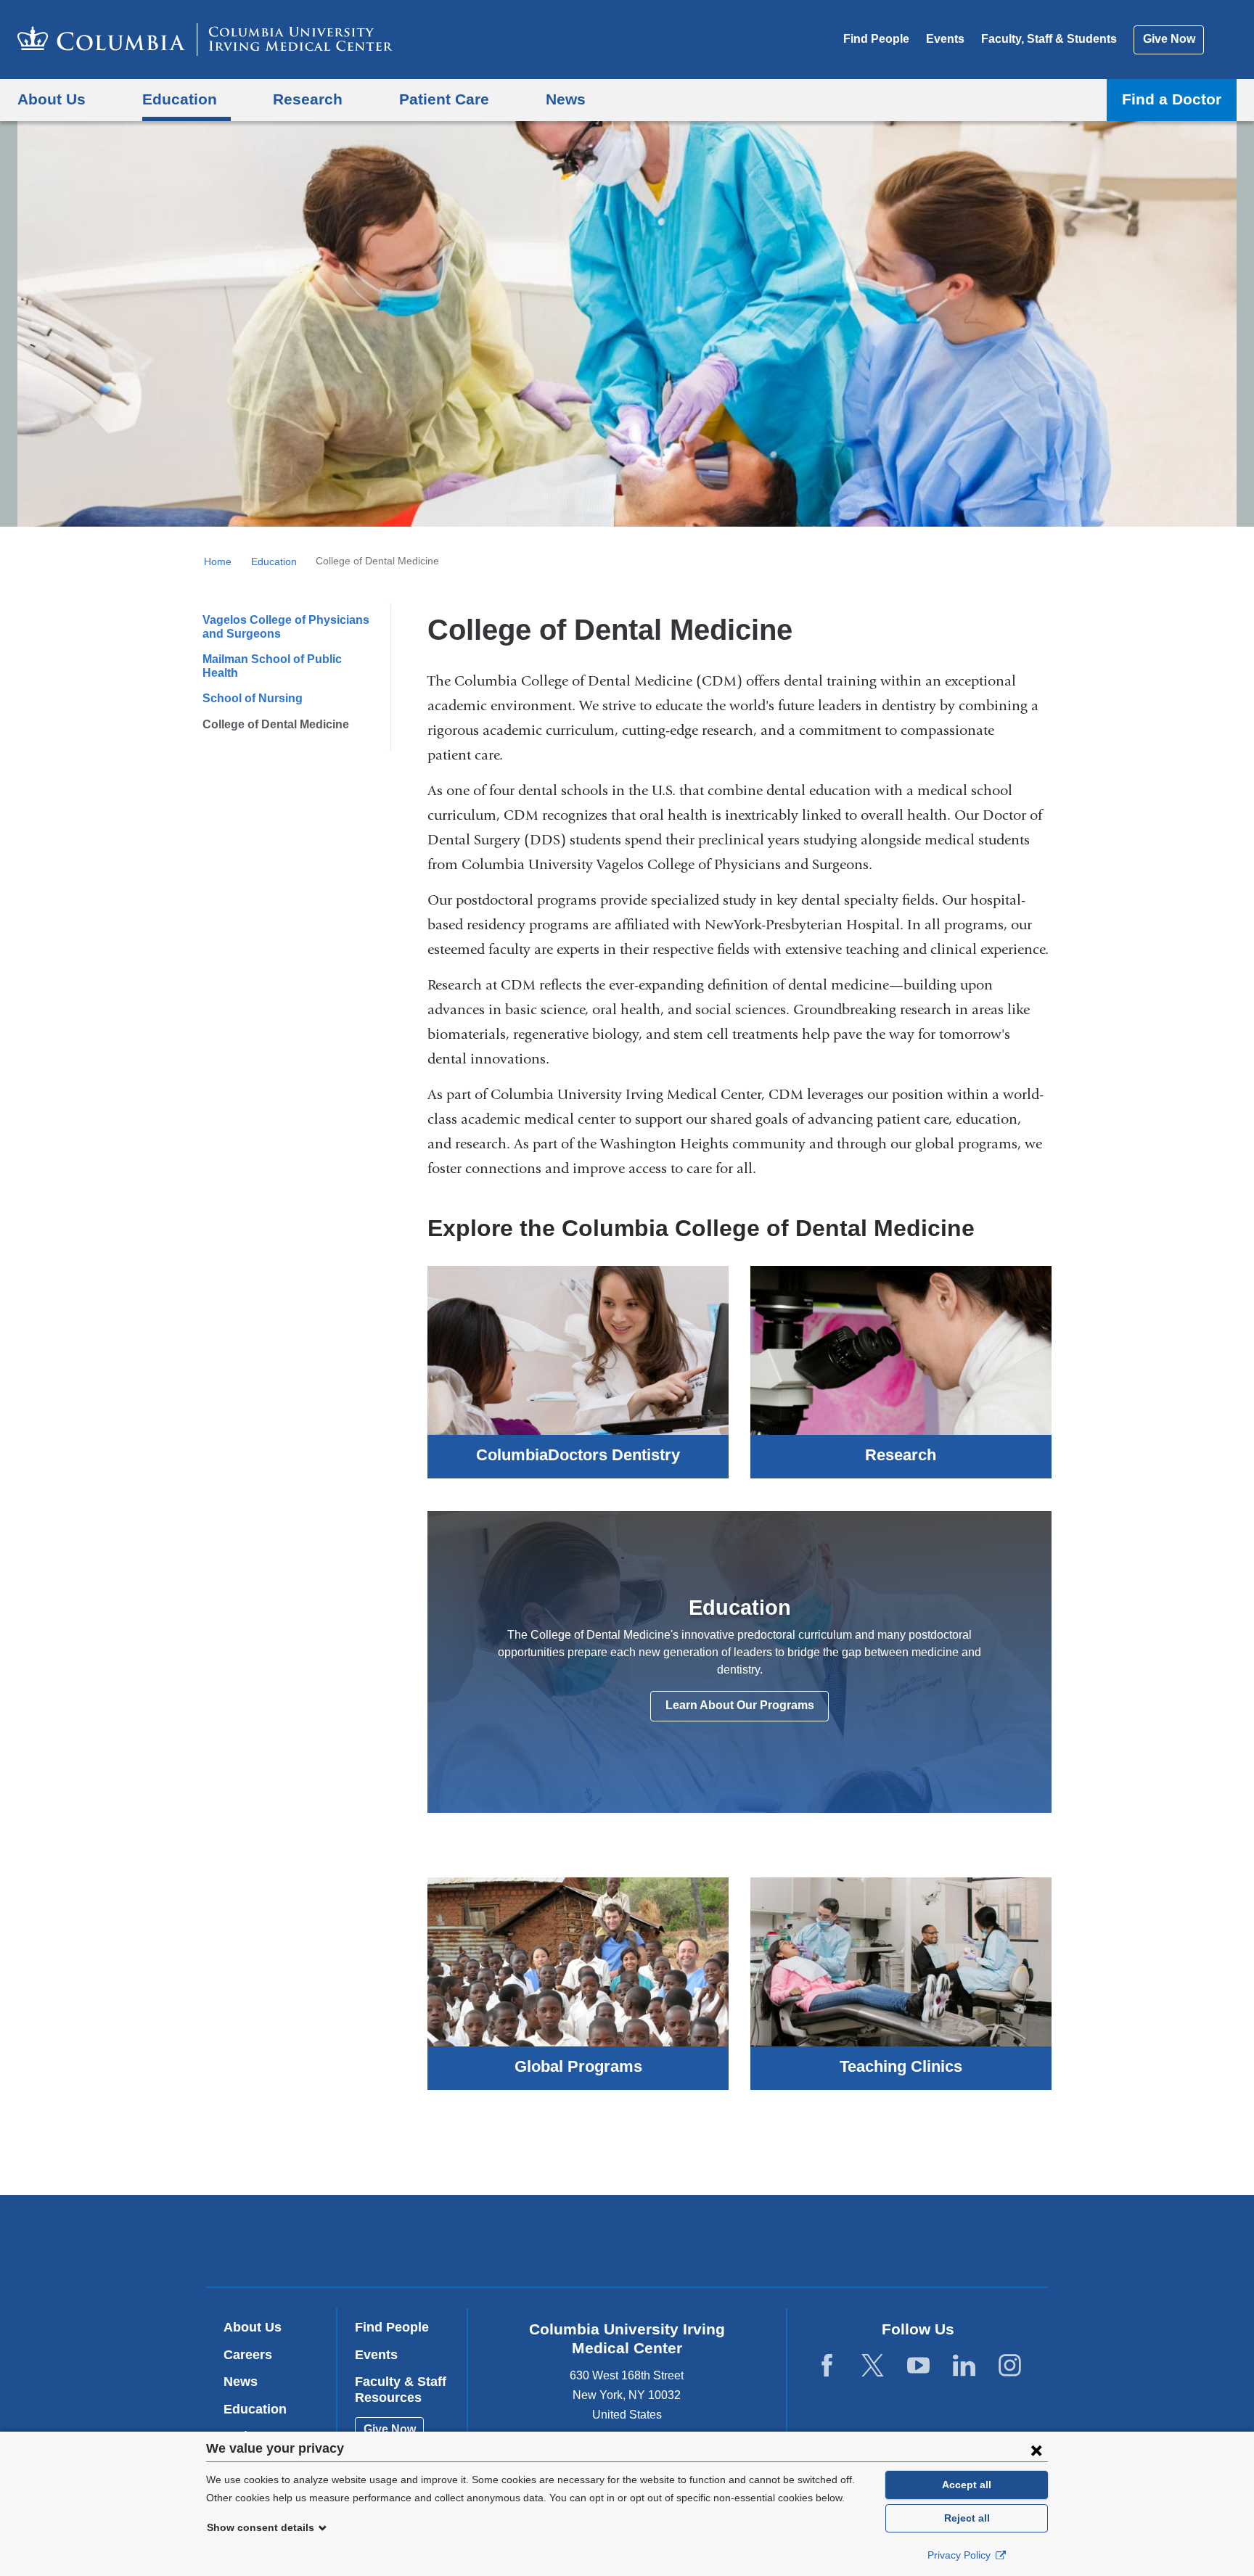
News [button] (566, 99)
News (241, 2382)
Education (274, 561)
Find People (876, 39)
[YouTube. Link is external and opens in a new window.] (918, 2366)
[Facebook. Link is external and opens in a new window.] (827, 2366)
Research (901, 1455)
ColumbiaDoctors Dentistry (578, 1455)
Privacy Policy (960, 2555)
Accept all (967, 2485)
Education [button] (180, 99)
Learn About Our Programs (740, 1705)
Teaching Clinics (901, 2067)
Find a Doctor (1172, 99)
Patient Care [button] (444, 99)
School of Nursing (253, 698)
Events (945, 39)
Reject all (967, 2518)
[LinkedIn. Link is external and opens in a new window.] (964, 2366)
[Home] (205, 40)
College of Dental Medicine (276, 724)
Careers (248, 2355)
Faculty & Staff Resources (401, 2390)
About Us (253, 2327)
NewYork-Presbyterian (732, 2244)
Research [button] (308, 99)
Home (218, 561)
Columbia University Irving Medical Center (534, 2240)
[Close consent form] (1036, 2450)
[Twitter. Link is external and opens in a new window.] (873, 2366)
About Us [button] (52, 99)
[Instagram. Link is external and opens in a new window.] (1010, 2366)
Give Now (1169, 39)
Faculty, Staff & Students (1049, 39)
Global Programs (578, 2067)
